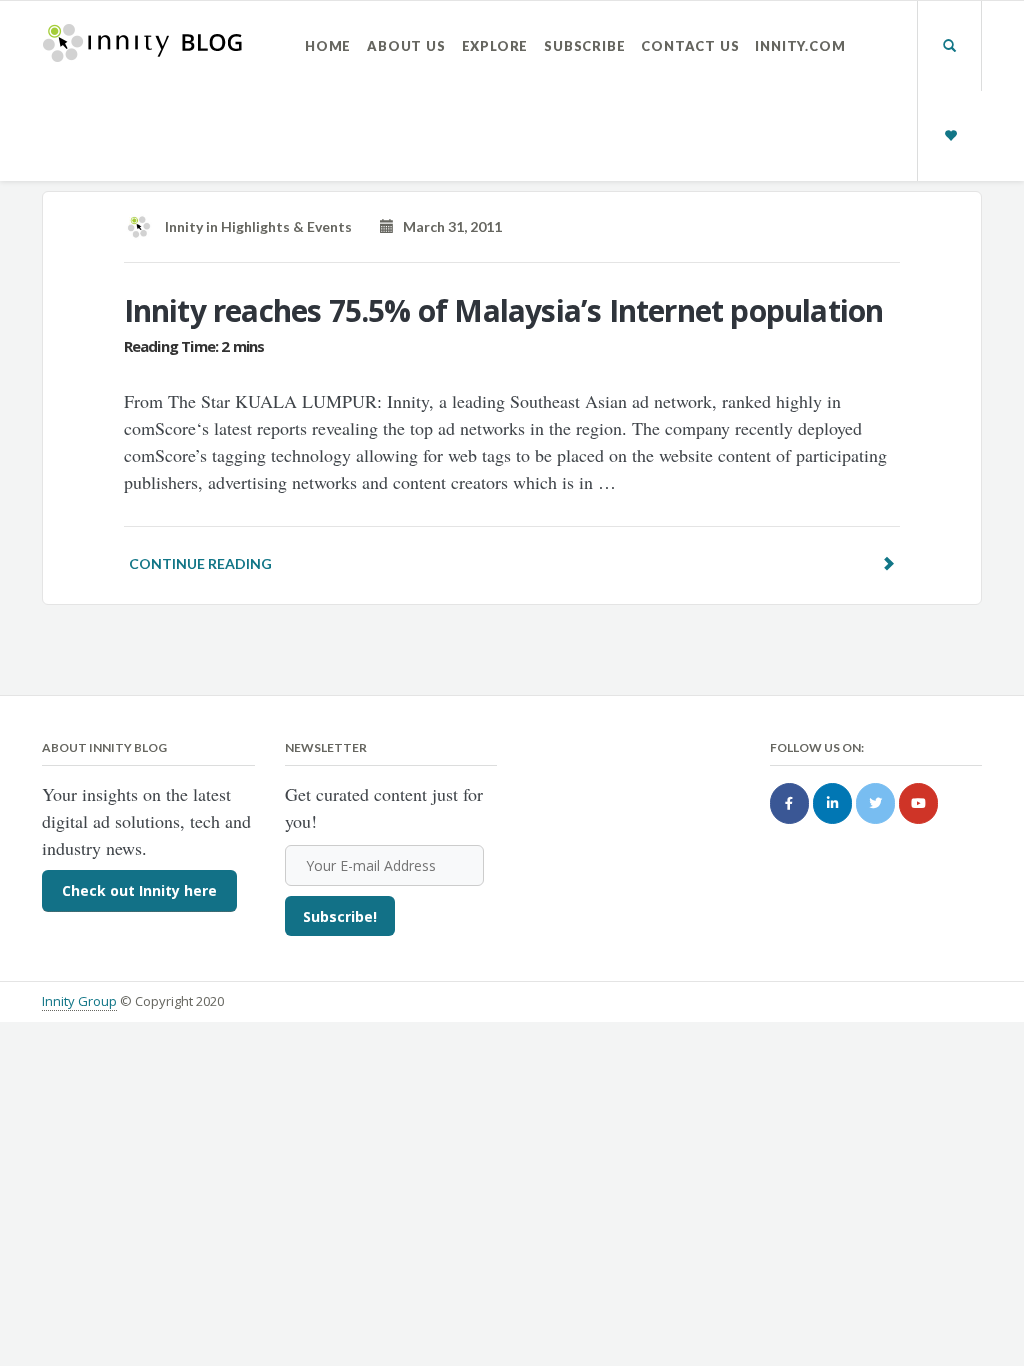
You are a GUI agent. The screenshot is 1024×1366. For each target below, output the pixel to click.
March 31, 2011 (448, 226)
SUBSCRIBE (584, 46)
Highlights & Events (286, 226)
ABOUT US (406, 46)
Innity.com (800, 46)
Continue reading (200, 563)
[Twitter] (875, 803)
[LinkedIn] (832, 803)
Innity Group (79, 1001)
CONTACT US (690, 46)
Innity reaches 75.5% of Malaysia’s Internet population (504, 310)
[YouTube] (918, 803)
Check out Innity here (139, 890)
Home (328, 46)
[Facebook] (789, 803)
